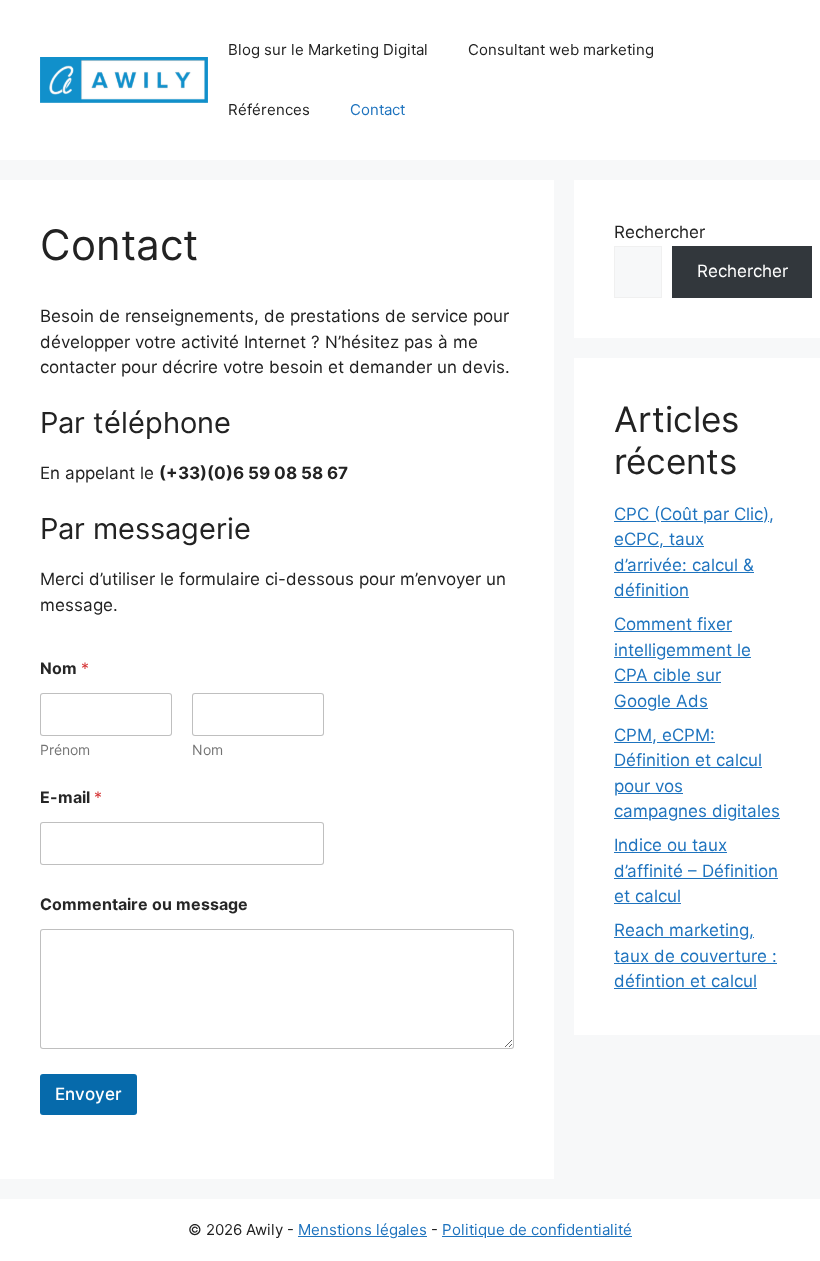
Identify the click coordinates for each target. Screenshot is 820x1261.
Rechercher (659, 232)
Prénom (65, 749)
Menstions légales (362, 1229)
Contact (377, 109)
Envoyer (88, 1094)
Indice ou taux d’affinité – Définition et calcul (696, 870)
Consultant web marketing (561, 49)
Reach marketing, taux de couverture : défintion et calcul (695, 955)
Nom (207, 749)
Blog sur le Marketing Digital (328, 49)
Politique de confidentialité (537, 1229)
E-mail (71, 797)
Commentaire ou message (144, 904)
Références (269, 109)
